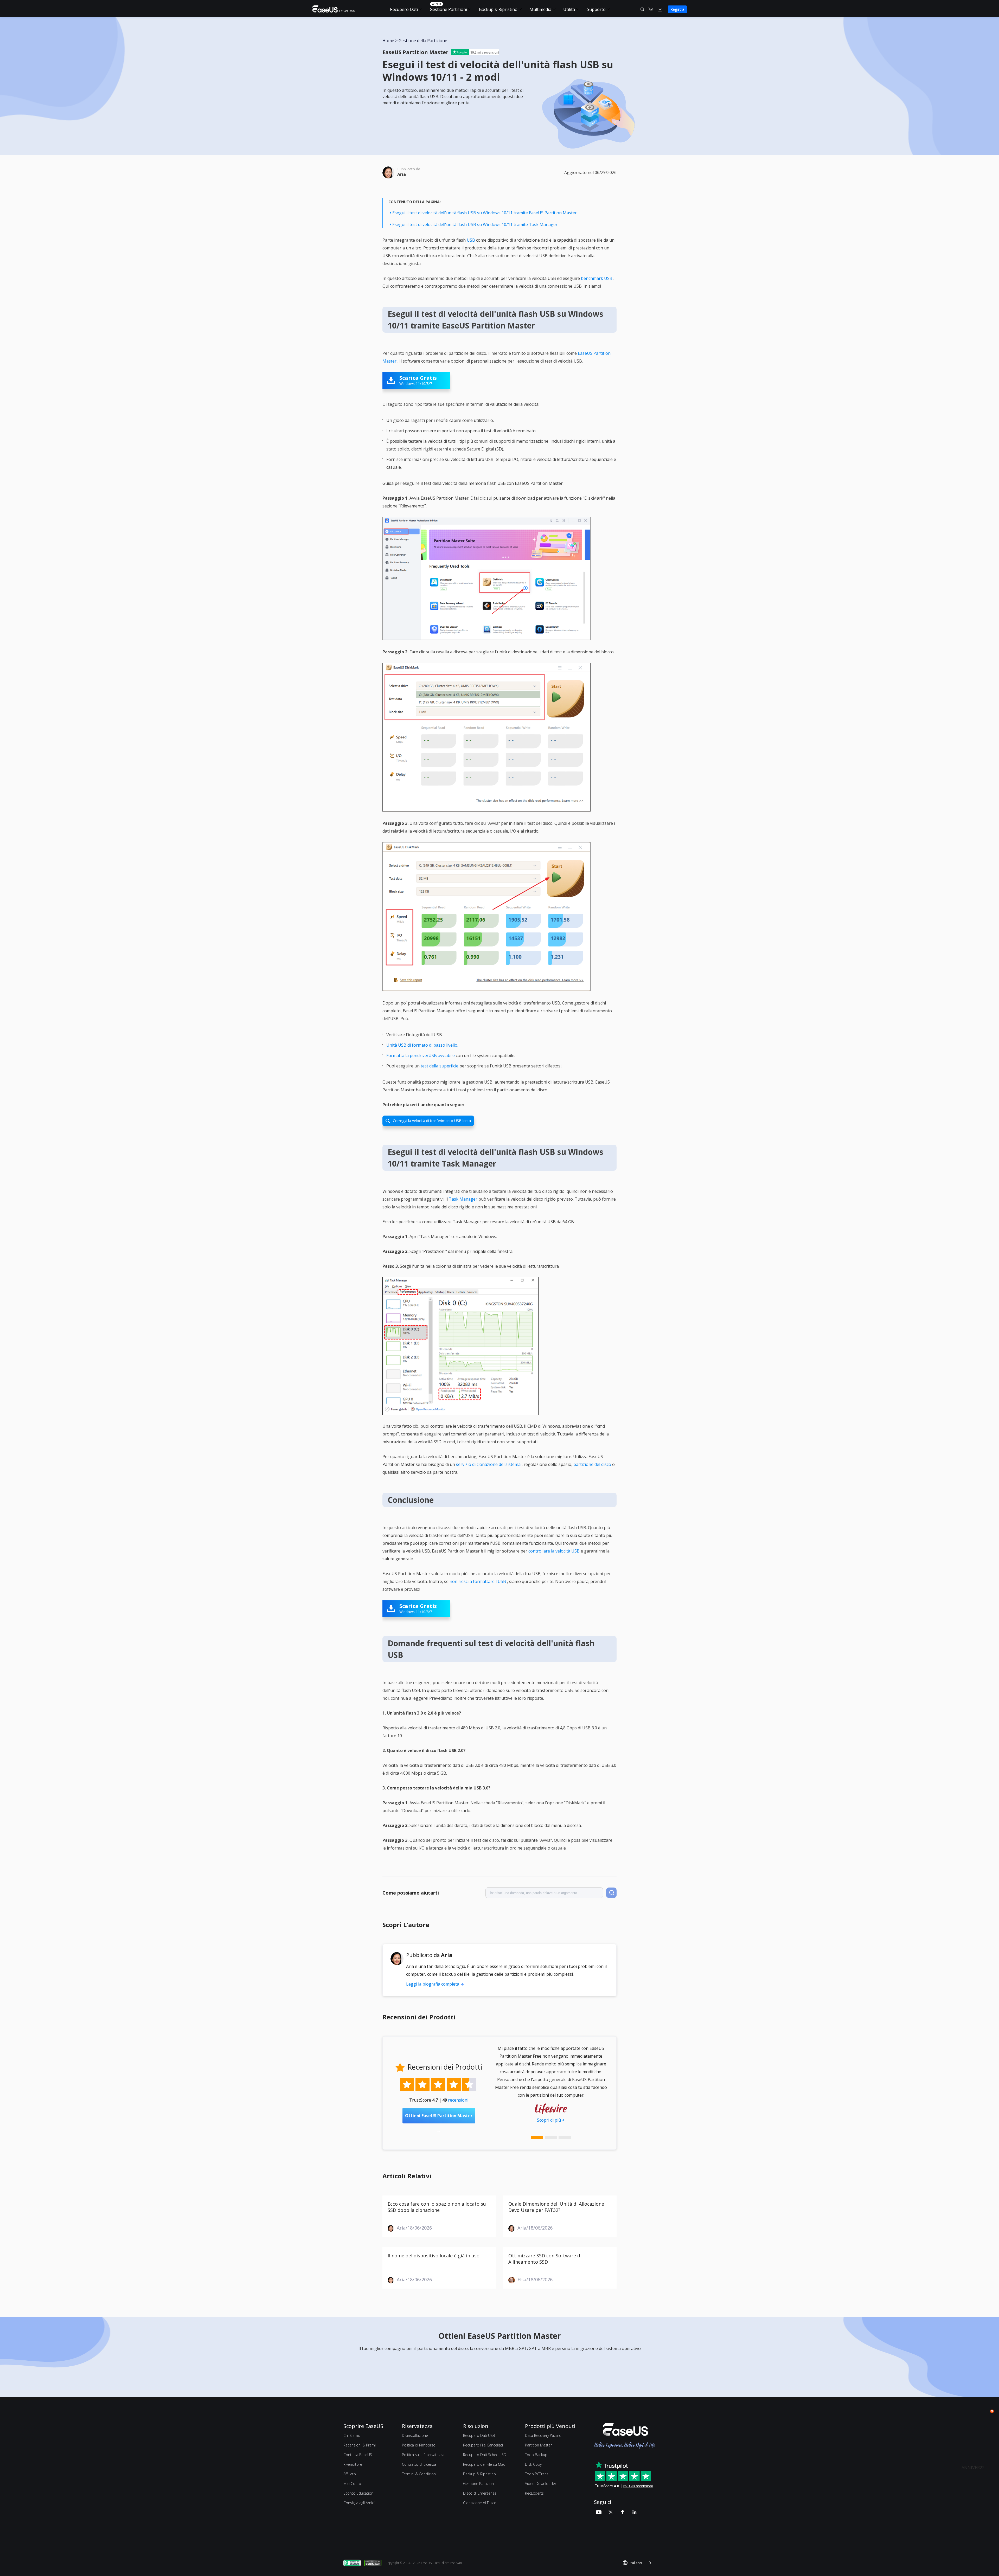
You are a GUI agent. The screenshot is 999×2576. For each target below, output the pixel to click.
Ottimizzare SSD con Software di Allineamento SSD (545, 2259)
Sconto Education (358, 2493)
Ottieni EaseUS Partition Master (439, 2118)
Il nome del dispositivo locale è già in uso (434, 2256)
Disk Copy (533, 2464)
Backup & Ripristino (498, 9)
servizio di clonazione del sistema (488, 1464)
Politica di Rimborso (419, 2445)
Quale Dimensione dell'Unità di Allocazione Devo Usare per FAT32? (556, 2207)
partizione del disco (592, 1464)
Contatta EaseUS (358, 2455)
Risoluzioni (476, 2426)
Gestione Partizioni (448, 9)
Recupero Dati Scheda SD (485, 2455)
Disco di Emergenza (480, 2493)
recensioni (458, 2100)
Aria (402, 174)
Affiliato (350, 2474)
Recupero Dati (404, 9)
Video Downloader (541, 2484)
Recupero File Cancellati (483, 2445)
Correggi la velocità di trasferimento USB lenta (428, 1121)
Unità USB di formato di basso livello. (422, 1045)
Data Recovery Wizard (543, 2435)
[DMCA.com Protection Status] (374, 2563)
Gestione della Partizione (423, 41)
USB (471, 240)
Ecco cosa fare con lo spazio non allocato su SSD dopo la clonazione (437, 2207)
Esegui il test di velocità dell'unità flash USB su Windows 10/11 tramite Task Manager (475, 224)
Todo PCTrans (537, 2474)
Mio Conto (352, 2484)
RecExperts (534, 2493)
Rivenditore (353, 2464)
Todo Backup (536, 2455)
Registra (677, 9)
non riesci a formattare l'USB (478, 1581)
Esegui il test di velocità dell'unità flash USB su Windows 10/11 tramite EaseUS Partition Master (485, 213)
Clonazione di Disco (480, 2503)
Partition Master (538, 2445)
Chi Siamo (352, 2435)
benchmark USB (597, 278)
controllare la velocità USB (554, 1551)
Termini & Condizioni (419, 2474)
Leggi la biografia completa (433, 1984)
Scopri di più (549, 2120)
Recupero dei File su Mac (484, 2464)
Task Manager (463, 1199)
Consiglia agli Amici (359, 2503)
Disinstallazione (415, 2435)
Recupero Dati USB (479, 2435)
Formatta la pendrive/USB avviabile (421, 1055)
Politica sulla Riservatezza (423, 2455)
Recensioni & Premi (360, 2445)
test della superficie (440, 1066)
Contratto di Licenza (419, 2464)
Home (388, 41)
